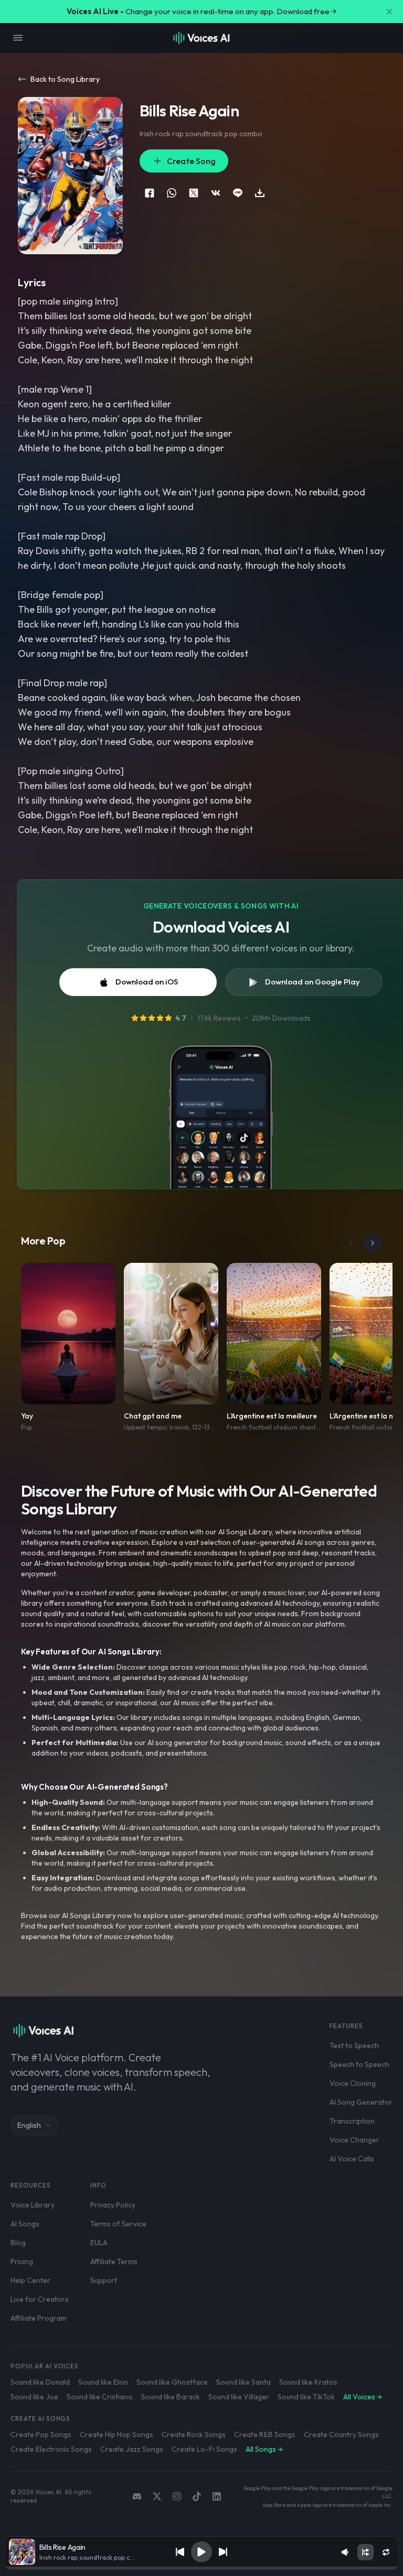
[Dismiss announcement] (389, 12)
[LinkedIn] (217, 2496)
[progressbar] (202, 2568)
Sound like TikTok (306, 2397)
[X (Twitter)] (157, 2496)
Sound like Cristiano (100, 2397)
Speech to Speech (359, 2064)
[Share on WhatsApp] (172, 193)
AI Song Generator (361, 2102)
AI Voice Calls (352, 2159)
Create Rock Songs (194, 2434)
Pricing (22, 2261)
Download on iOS (147, 982)
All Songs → (264, 2449)
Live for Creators (40, 2299)
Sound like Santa (243, 2382)
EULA (99, 2243)
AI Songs (25, 2224)
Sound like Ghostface (172, 2382)
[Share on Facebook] (150, 193)
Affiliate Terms (114, 2261)
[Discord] (137, 2496)
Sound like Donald (40, 2382)
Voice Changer (354, 2140)
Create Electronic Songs (51, 2449)
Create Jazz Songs (132, 2449)
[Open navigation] (18, 38)
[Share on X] (194, 193)
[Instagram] (177, 2496)
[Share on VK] (216, 193)
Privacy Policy (113, 2205)
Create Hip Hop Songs (116, 2434)
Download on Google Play (312, 982)
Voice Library (33, 2205)
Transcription (352, 2121)
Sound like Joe (34, 2397)
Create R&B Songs (265, 2434)
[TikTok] (197, 2496)
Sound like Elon (103, 2382)
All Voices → (363, 2397)
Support (104, 2280)
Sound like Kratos (308, 2382)
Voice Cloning (353, 2083)
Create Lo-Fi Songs (204, 2449)
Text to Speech (354, 2045)
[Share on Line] (238, 193)
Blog (18, 2243)
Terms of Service (118, 2224)
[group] (202, 2568)
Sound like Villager (239, 2397)
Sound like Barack (171, 2397)
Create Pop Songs (41, 2434)
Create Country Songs (341, 2434)
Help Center (30, 2280)
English (29, 2125)
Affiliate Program (39, 2318)
